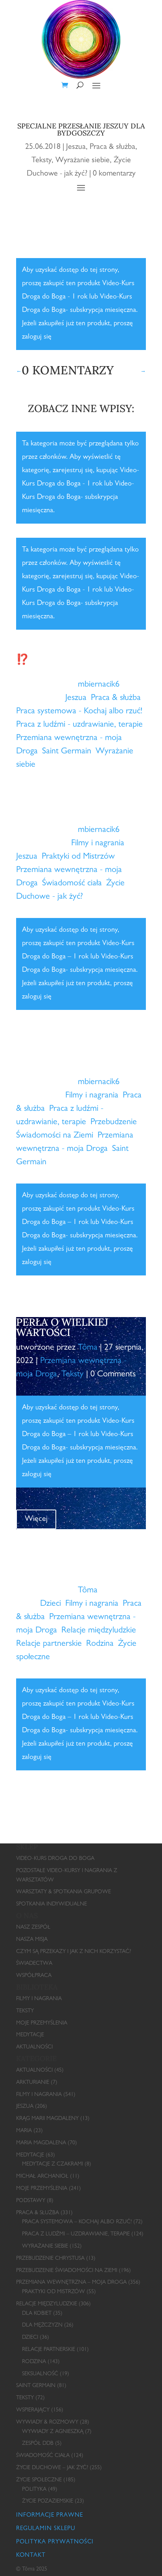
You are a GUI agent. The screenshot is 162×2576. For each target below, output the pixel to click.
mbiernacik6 (99, 685)
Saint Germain (67, 752)
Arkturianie (33, 2083)
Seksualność (40, 2374)
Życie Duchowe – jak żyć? (52, 2468)
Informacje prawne (50, 2516)
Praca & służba (112, 147)
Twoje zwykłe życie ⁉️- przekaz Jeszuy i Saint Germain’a (73, 659)
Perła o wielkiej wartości (62, 1327)
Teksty (41, 161)
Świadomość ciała (72, 884)
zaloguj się (37, 337)
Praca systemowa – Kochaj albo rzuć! (77, 2222)
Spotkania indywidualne (52, 1904)
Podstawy (31, 2201)
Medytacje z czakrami (52, 2164)
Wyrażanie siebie (83, 161)
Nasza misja (32, 1940)
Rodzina (100, 1644)
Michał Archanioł (42, 2177)
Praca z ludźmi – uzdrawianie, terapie (76, 2234)
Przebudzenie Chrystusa (50, 2259)
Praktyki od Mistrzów (78, 857)
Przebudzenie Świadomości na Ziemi (67, 2271)
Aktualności (34, 2047)
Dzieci (51, 1604)
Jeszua (76, 147)
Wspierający (33, 2410)
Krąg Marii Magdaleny (47, 2119)
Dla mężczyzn (42, 2325)
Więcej (36, 790)
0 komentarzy (114, 174)
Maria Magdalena (41, 2143)
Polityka (34, 2490)
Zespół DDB (38, 2444)
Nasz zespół (33, 1927)
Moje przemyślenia (42, 2023)
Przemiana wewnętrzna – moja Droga (71, 2283)
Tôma (88, 1348)
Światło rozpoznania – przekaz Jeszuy (78, 809)
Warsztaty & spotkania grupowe (64, 1892)
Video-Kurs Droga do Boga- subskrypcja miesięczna (78, 498)
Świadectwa (34, 1964)
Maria (24, 2131)
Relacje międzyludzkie (99, 1631)
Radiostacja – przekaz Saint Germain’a (79, 1062)
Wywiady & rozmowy (47, 2422)
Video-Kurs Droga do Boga (55, 1859)
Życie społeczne (39, 2480)
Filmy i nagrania (98, 844)
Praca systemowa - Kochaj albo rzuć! (79, 712)
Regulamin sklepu (46, 2529)
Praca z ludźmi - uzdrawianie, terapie (79, 725)
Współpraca (34, 1976)
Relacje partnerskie (49, 1644)
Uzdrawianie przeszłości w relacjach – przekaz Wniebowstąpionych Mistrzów (75, 1555)
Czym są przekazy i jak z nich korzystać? (74, 1952)
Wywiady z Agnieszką (53, 2432)
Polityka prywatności (55, 2542)
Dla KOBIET (37, 2314)
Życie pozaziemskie (48, 2501)
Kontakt (31, 2556)
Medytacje (30, 2035)
